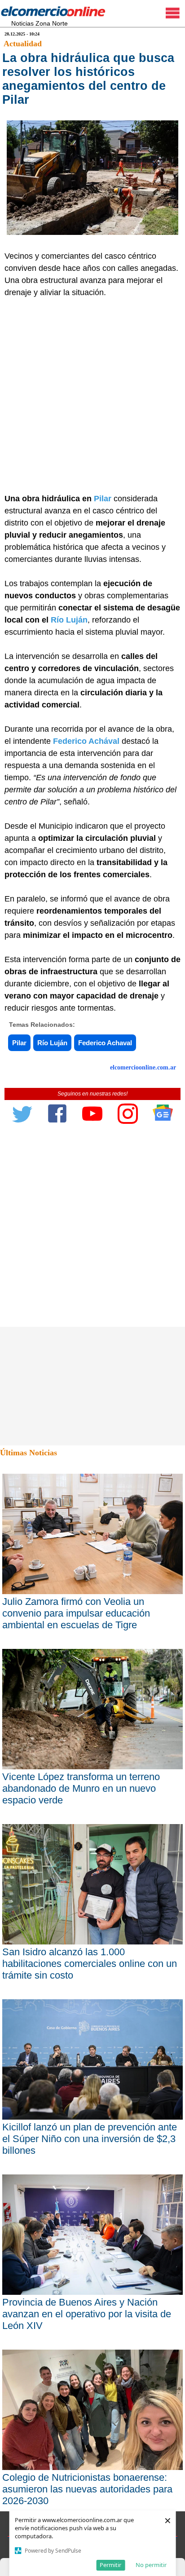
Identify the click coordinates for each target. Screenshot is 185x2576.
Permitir (110, 2565)
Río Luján (69, 620)
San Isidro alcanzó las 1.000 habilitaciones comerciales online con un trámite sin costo (90, 1964)
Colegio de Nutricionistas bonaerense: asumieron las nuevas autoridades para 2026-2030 (87, 2489)
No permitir (151, 2565)
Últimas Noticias (29, 1453)
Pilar (103, 499)
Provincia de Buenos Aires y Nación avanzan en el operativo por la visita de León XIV (87, 2314)
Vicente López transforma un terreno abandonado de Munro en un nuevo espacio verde (81, 1788)
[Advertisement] (92, 396)
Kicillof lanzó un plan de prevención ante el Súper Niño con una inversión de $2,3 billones (90, 2139)
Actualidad (23, 44)
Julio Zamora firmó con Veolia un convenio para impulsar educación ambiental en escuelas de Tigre (76, 1613)
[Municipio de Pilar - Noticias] (112, 499)
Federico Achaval (105, 1043)
